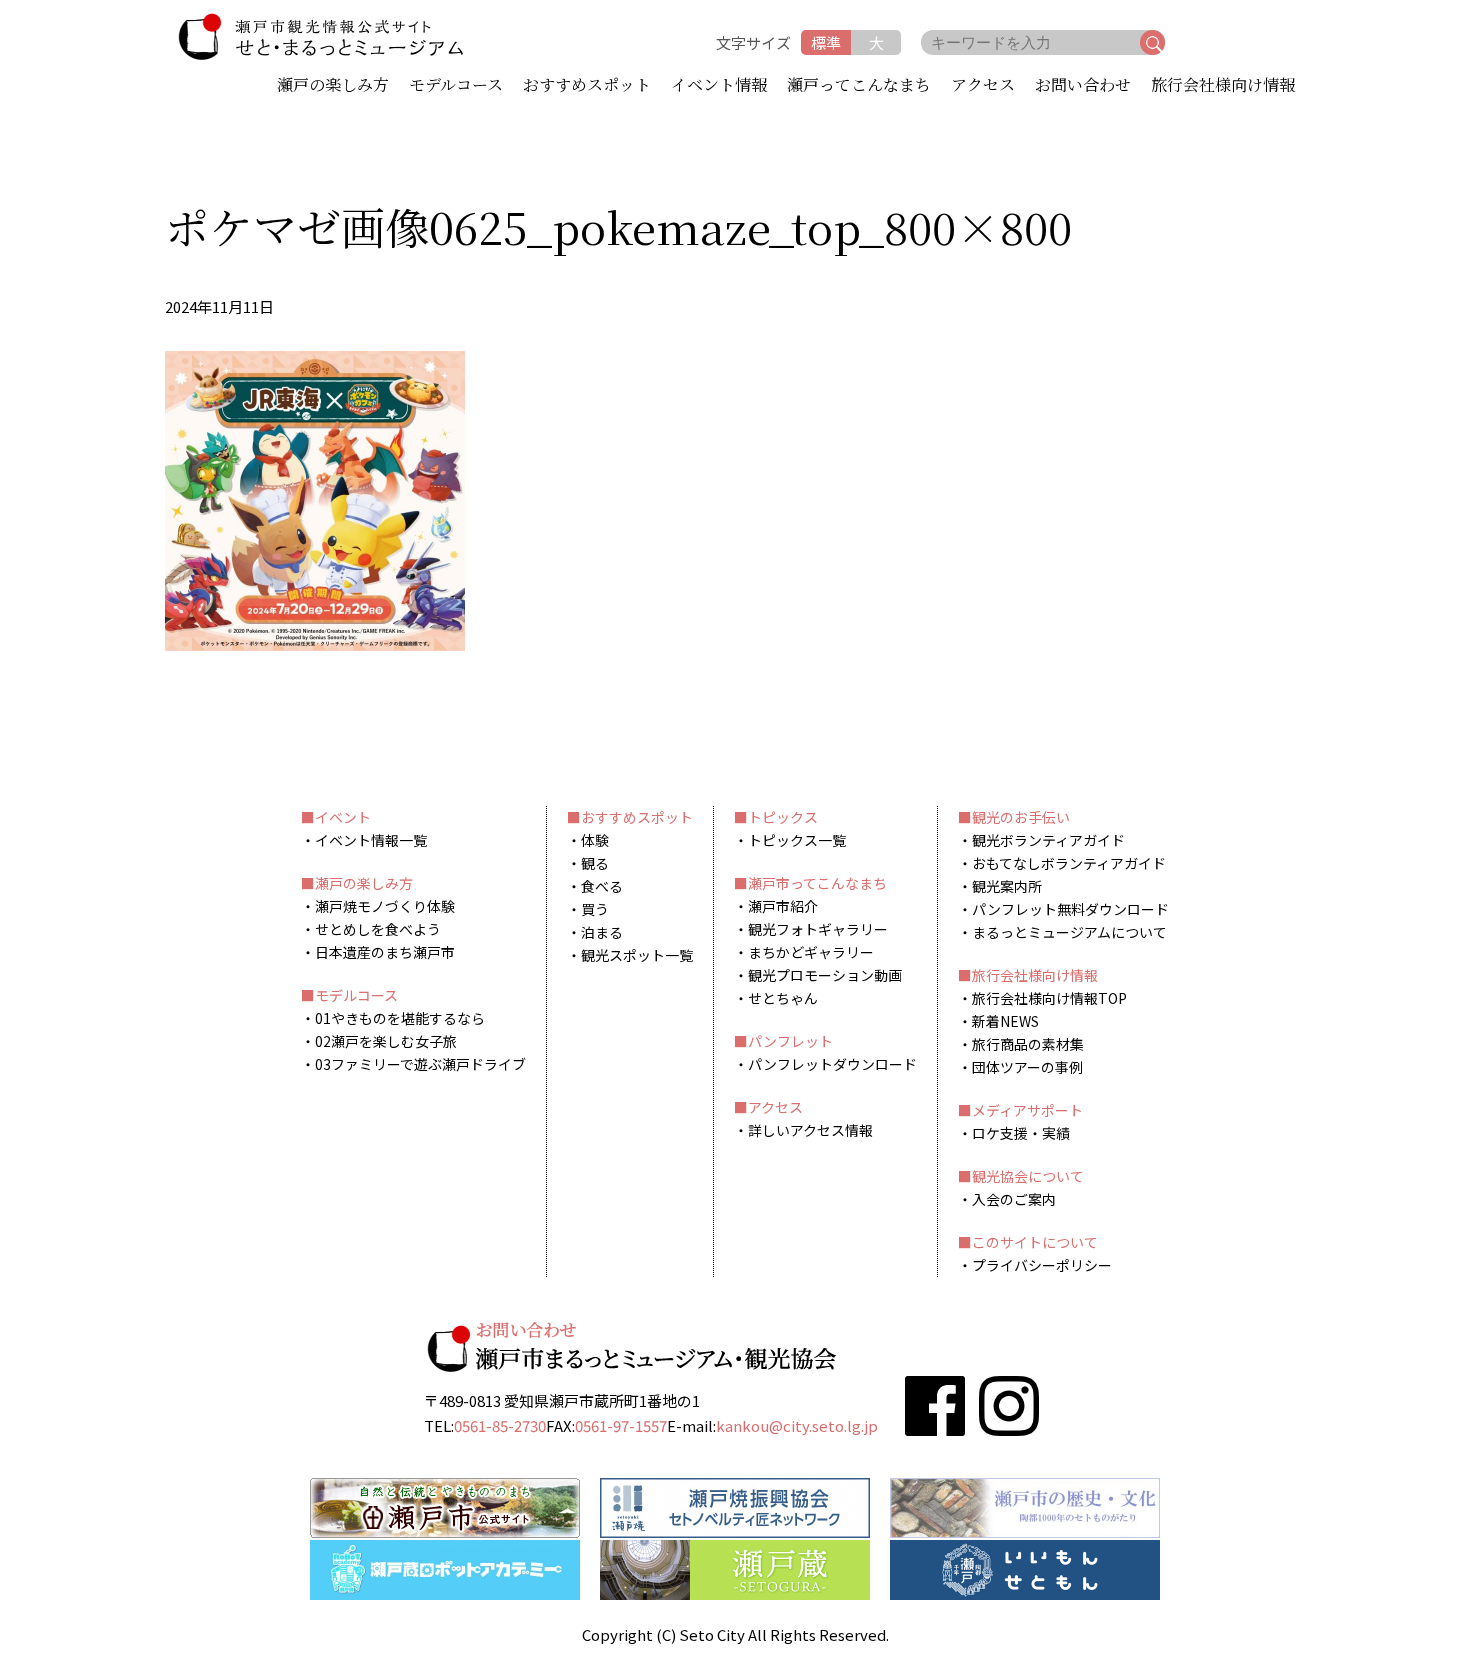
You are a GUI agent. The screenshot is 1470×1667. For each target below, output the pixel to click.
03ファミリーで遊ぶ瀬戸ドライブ (420, 1064)
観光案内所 (1007, 886)
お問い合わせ (1083, 86)
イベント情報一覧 (371, 840)
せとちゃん (783, 998)
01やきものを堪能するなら (400, 1018)
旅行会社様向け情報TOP (1049, 998)
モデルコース (456, 86)
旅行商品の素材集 (1028, 1044)
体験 (595, 840)
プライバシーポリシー (1042, 1265)
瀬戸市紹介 (783, 906)
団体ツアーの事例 (1027, 1067)
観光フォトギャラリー (818, 929)
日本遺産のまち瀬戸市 (385, 952)
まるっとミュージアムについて (1069, 932)
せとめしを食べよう (378, 929)
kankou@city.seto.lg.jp (797, 1425)
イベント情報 (719, 86)
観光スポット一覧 (637, 955)
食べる (602, 886)
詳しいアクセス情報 (810, 1130)
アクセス (983, 86)
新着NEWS (1005, 1021)
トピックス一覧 (797, 840)
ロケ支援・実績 (1021, 1133)
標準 (826, 42)
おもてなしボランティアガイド (1069, 863)
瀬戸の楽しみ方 (333, 86)
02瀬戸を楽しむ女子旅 (386, 1041)
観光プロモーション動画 (825, 975)
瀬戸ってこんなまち (859, 86)
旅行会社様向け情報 (1223, 86)
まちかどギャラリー (811, 952)
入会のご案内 (1014, 1199)
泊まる (602, 932)
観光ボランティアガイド (1048, 840)
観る (595, 863)
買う (595, 909)
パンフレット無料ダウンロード (1070, 909)
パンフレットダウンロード (832, 1064)
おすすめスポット (587, 86)
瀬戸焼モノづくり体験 (385, 906)
